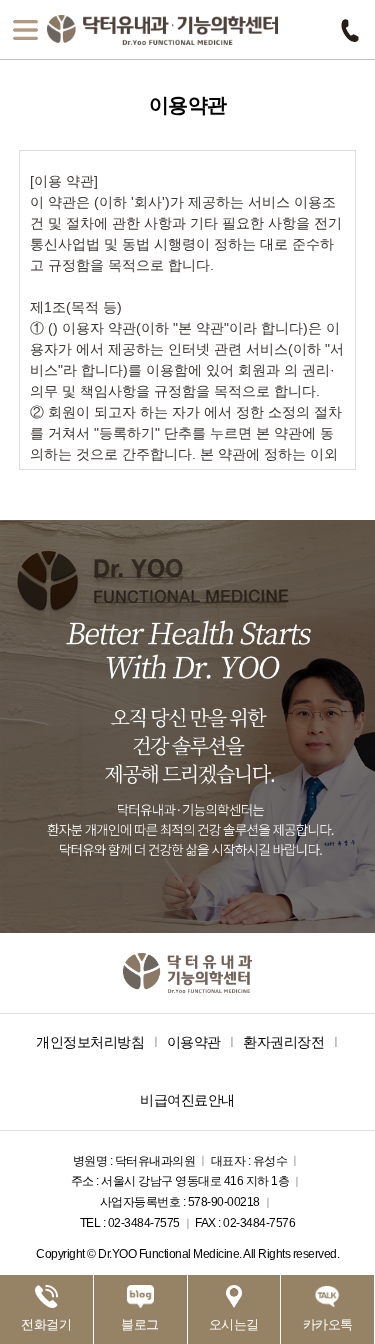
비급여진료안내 (187, 1100)
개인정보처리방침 (90, 1042)
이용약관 (194, 1042)
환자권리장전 (283, 1042)
